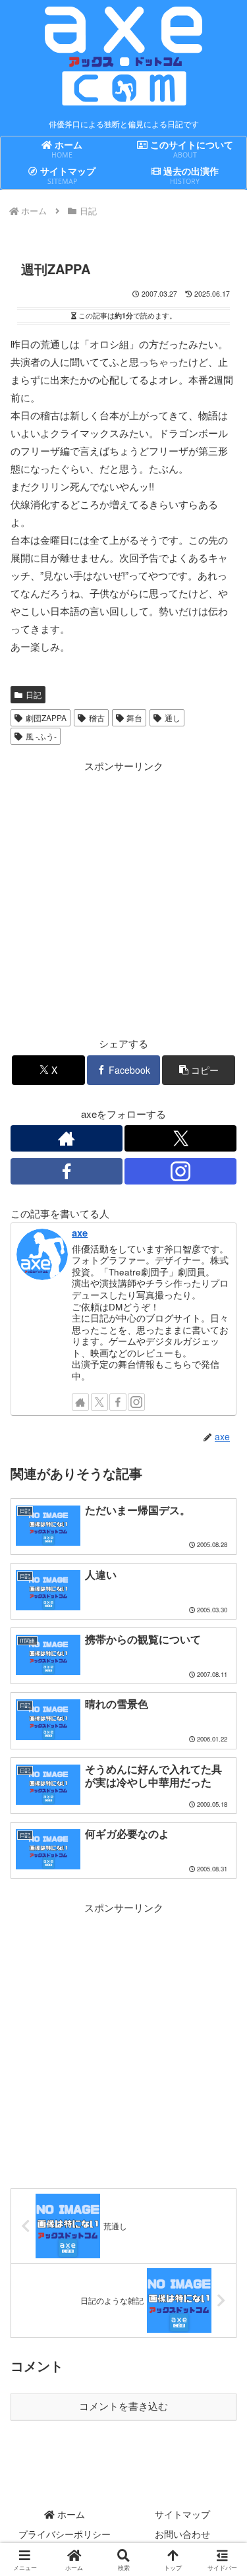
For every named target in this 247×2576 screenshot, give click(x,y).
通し (173, 717)
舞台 (134, 717)
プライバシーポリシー (65, 2534)
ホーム (70, 2514)
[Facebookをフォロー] (67, 1171)
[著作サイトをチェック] (67, 1138)
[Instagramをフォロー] (180, 1171)
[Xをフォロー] (180, 1138)
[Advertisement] (123, 898)
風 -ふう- (41, 736)
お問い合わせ (182, 2534)
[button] (199, 1070)
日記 (34, 694)
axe (80, 1233)
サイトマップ (182, 2514)
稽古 (97, 717)
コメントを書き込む (123, 2406)
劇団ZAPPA (46, 717)
